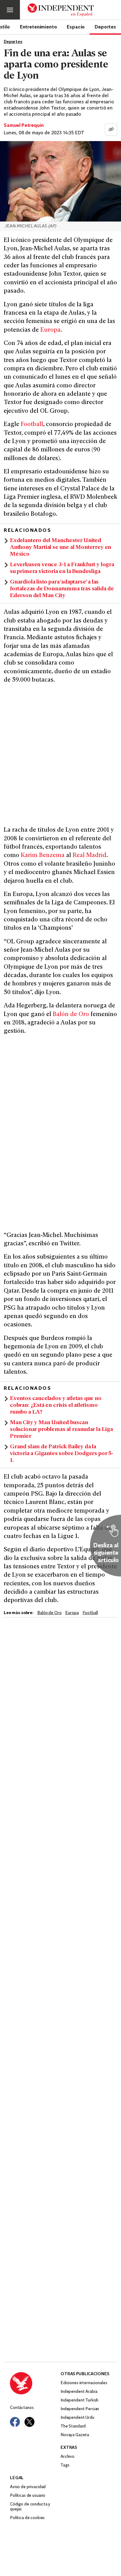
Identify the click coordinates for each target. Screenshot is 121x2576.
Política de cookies (27, 2518)
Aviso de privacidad (28, 2487)
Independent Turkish (79, 2400)
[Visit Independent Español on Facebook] (15, 2422)
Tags (65, 2465)
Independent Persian (80, 2409)
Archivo (67, 2457)
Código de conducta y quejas (30, 2507)
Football (32, 425)
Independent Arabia (79, 2392)
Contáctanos (22, 2408)
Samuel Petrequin (24, 126)
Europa (50, 330)
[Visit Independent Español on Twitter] (29, 2422)
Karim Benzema (43, 856)
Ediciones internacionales (84, 2383)
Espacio (76, 27)
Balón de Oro (71, 1015)
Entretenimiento (38, 27)
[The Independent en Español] (61, 10)
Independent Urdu (77, 2418)
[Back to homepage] (35, 2383)
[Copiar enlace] (111, 129)
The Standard (73, 2426)
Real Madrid (90, 856)
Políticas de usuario (28, 2496)
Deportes (105, 27)
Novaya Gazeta (75, 2435)
